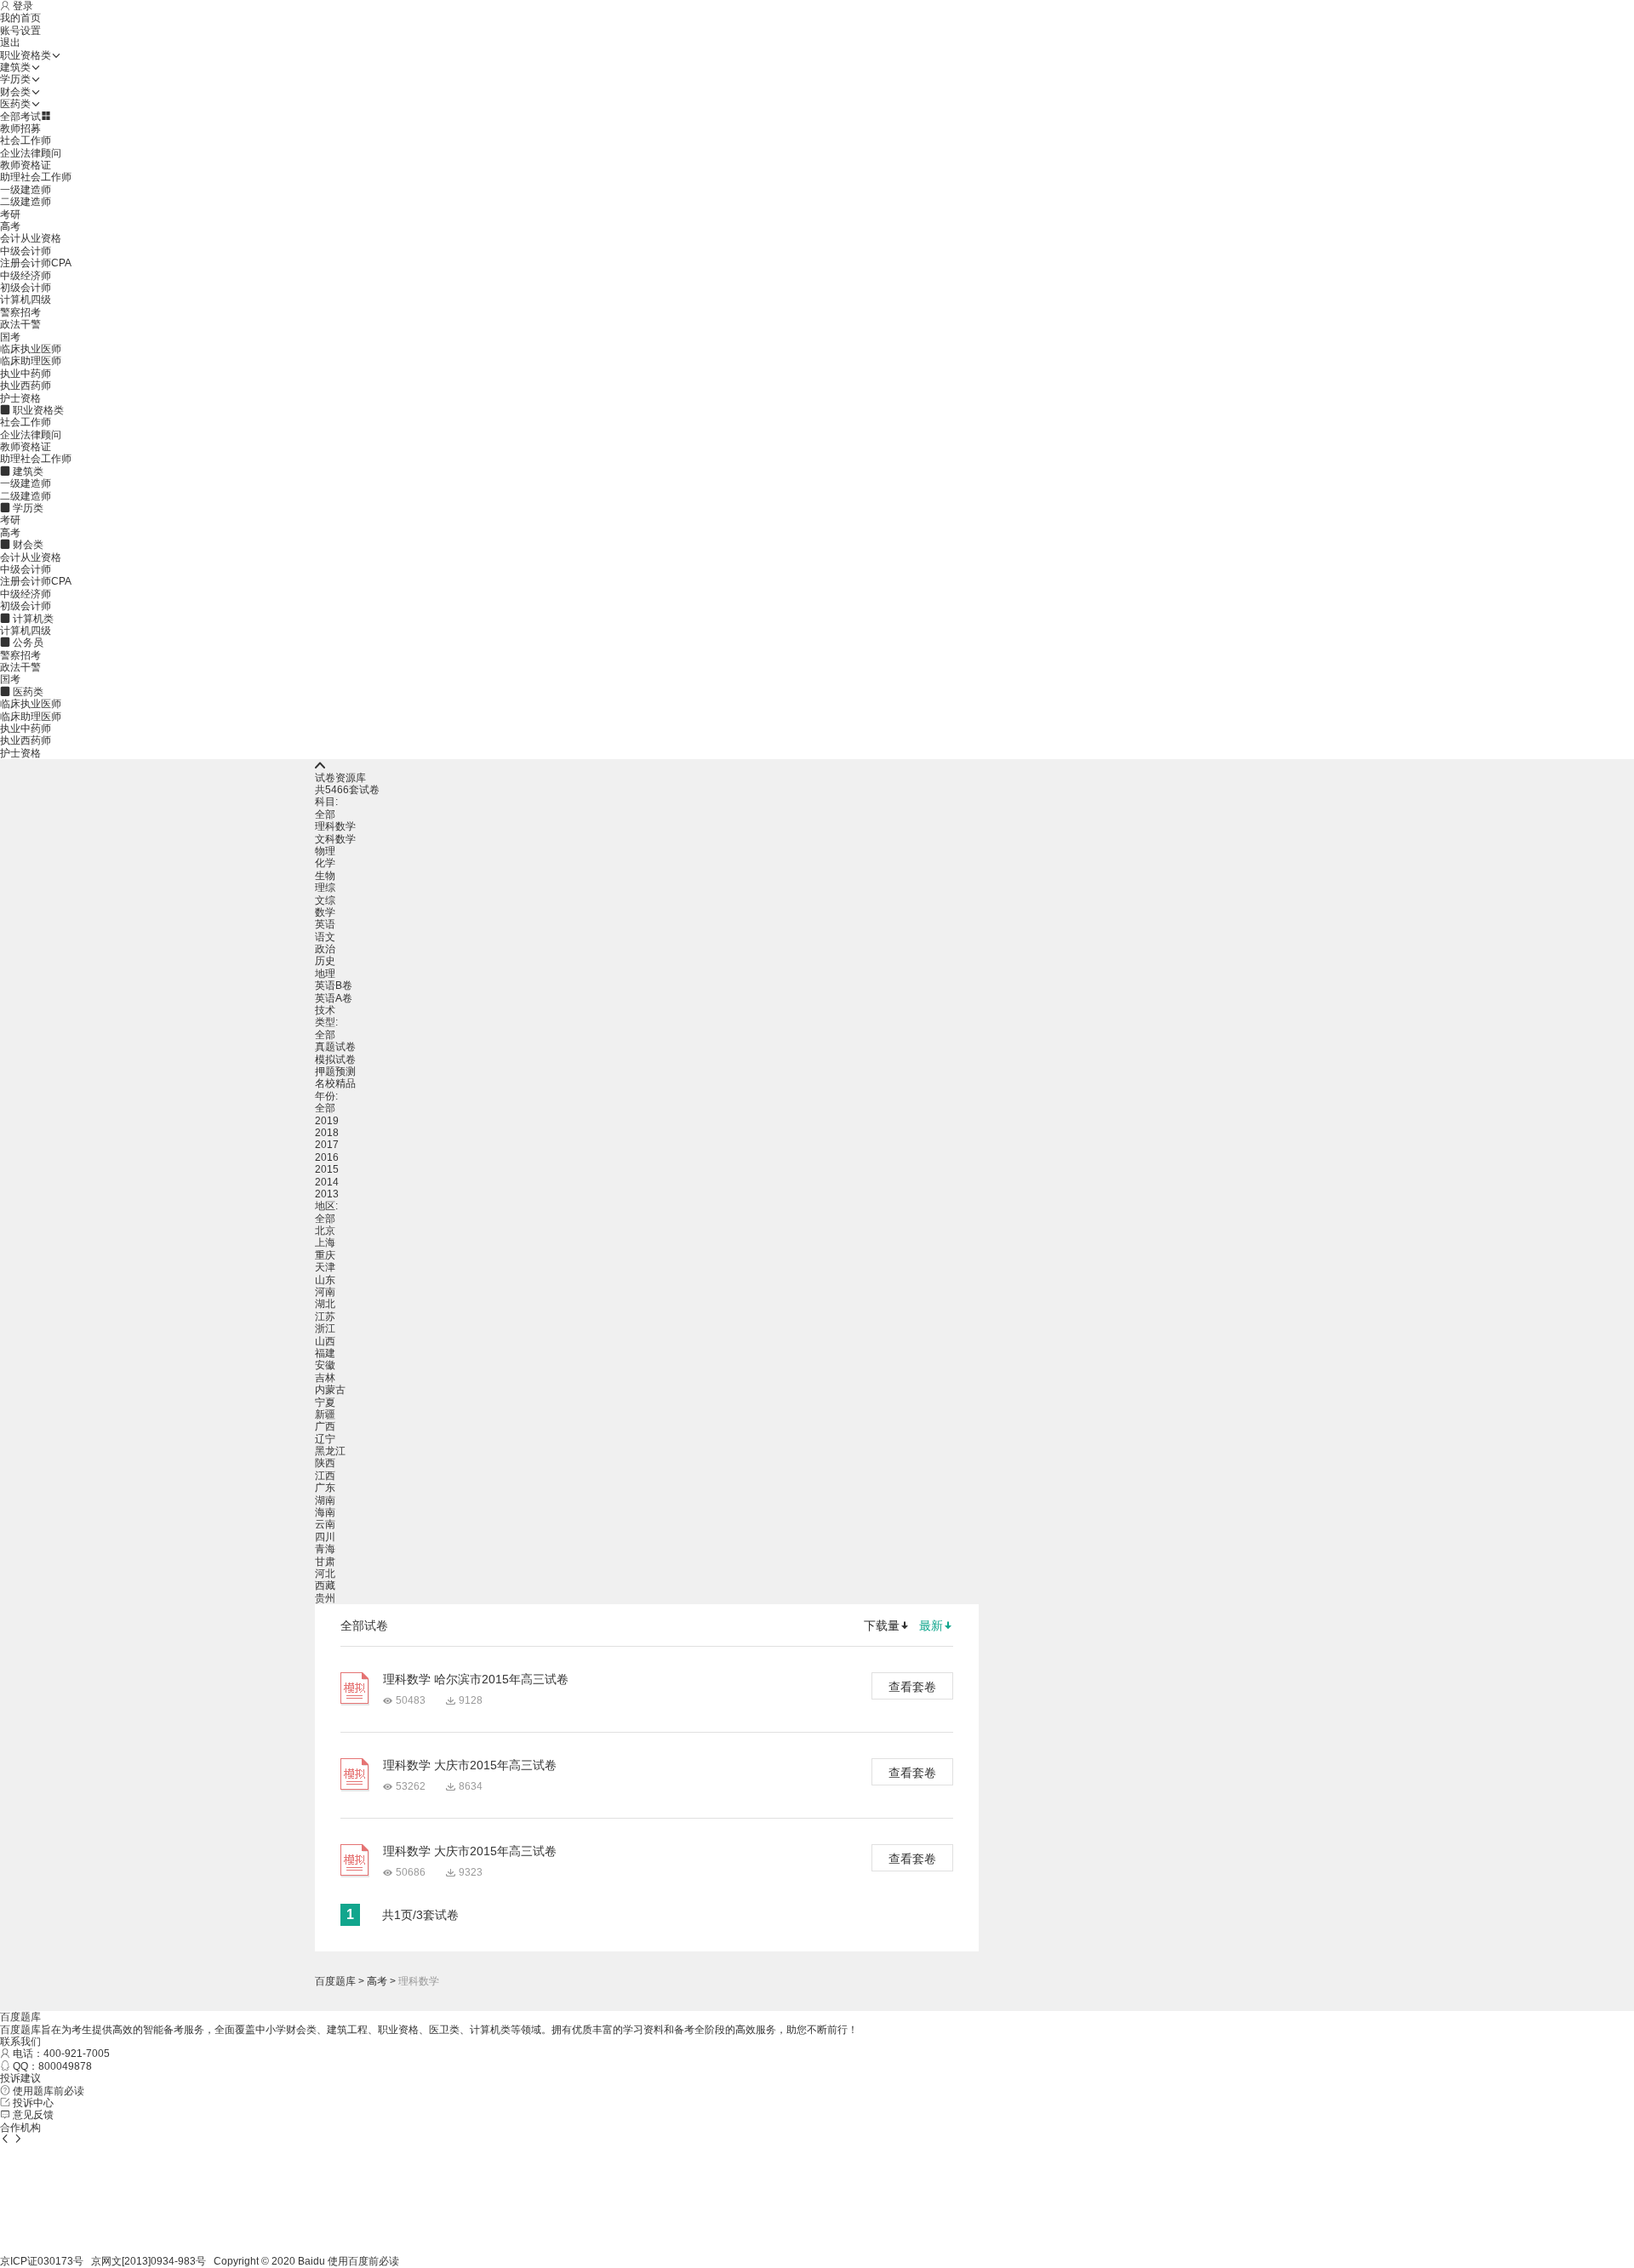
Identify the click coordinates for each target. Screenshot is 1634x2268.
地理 (325, 974)
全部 (325, 814)
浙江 (325, 1328)
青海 (325, 1549)
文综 (325, 900)
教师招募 (20, 129)
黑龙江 (330, 1451)
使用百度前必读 (363, 2261)
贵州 (325, 1598)
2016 (327, 1157)
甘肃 (325, 1562)
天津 (325, 1267)
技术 (325, 1010)
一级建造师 (26, 190)
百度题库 (335, 1981)
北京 (325, 1231)
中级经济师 (26, 276)
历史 (325, 961)
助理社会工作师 (36, 177)
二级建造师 (26, 202)
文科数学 (335, 839)
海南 (325, 1512)
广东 (325, 1488)
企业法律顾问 (31, 153)
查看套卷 (912, 1687)
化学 (325, 863)
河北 (325, 1574)
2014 (327, 1182)
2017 (327, 1145)
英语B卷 (334, 985)
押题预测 (335, 1071)
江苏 (325, 1317)
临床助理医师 (31, 361)
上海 (325, 1243)
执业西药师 (26, 386)
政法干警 (20, 324)
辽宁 (325, 1439)
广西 (325, 1426)
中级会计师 (26, 251)
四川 (325, 1537)
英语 (325, 924)
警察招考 (20, 312)
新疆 (325, 1414)
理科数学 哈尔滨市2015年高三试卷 (476, 1679)
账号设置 (20, 31)
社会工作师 (26, 140)
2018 (327, 1133)
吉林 (325, 1378)
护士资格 (20, 398)
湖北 (325, 1304)
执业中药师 (26, 374)
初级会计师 (26, 288)
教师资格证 (26, 165)
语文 (325, 937)
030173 (55, 2261)
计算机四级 (26, 300)
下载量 (882, 1625)
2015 (327, 1169)
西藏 (325, 1585)
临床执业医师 (31, 349)
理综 (325, 888)
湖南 (325, 1500)
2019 (327, 1121)
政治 (325, 949)
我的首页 (20, 18)
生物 (325, 876)
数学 (325, 912)
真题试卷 (335, 1047)
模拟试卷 (335, 1060)
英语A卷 (334, 998)
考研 (10, 214)
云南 (325, 1524)
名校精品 (335, 1083)
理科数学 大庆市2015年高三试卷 (470, 1765)
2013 (327, 1194)
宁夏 (325, 1403)
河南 (325, 1292)
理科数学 (335, 826)
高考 (10, 226)
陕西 (325, 1463)
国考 (10, 337)
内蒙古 (330, 1390)
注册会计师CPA (36, 263)
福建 (325, 1353)
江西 (325, 1476)
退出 (10, 43)
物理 (325, 851)
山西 (325, 1341)
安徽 (325, 1365)
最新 (931, 1625)
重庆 (325, 1255)
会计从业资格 (31, 238)
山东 (325, 1280)
